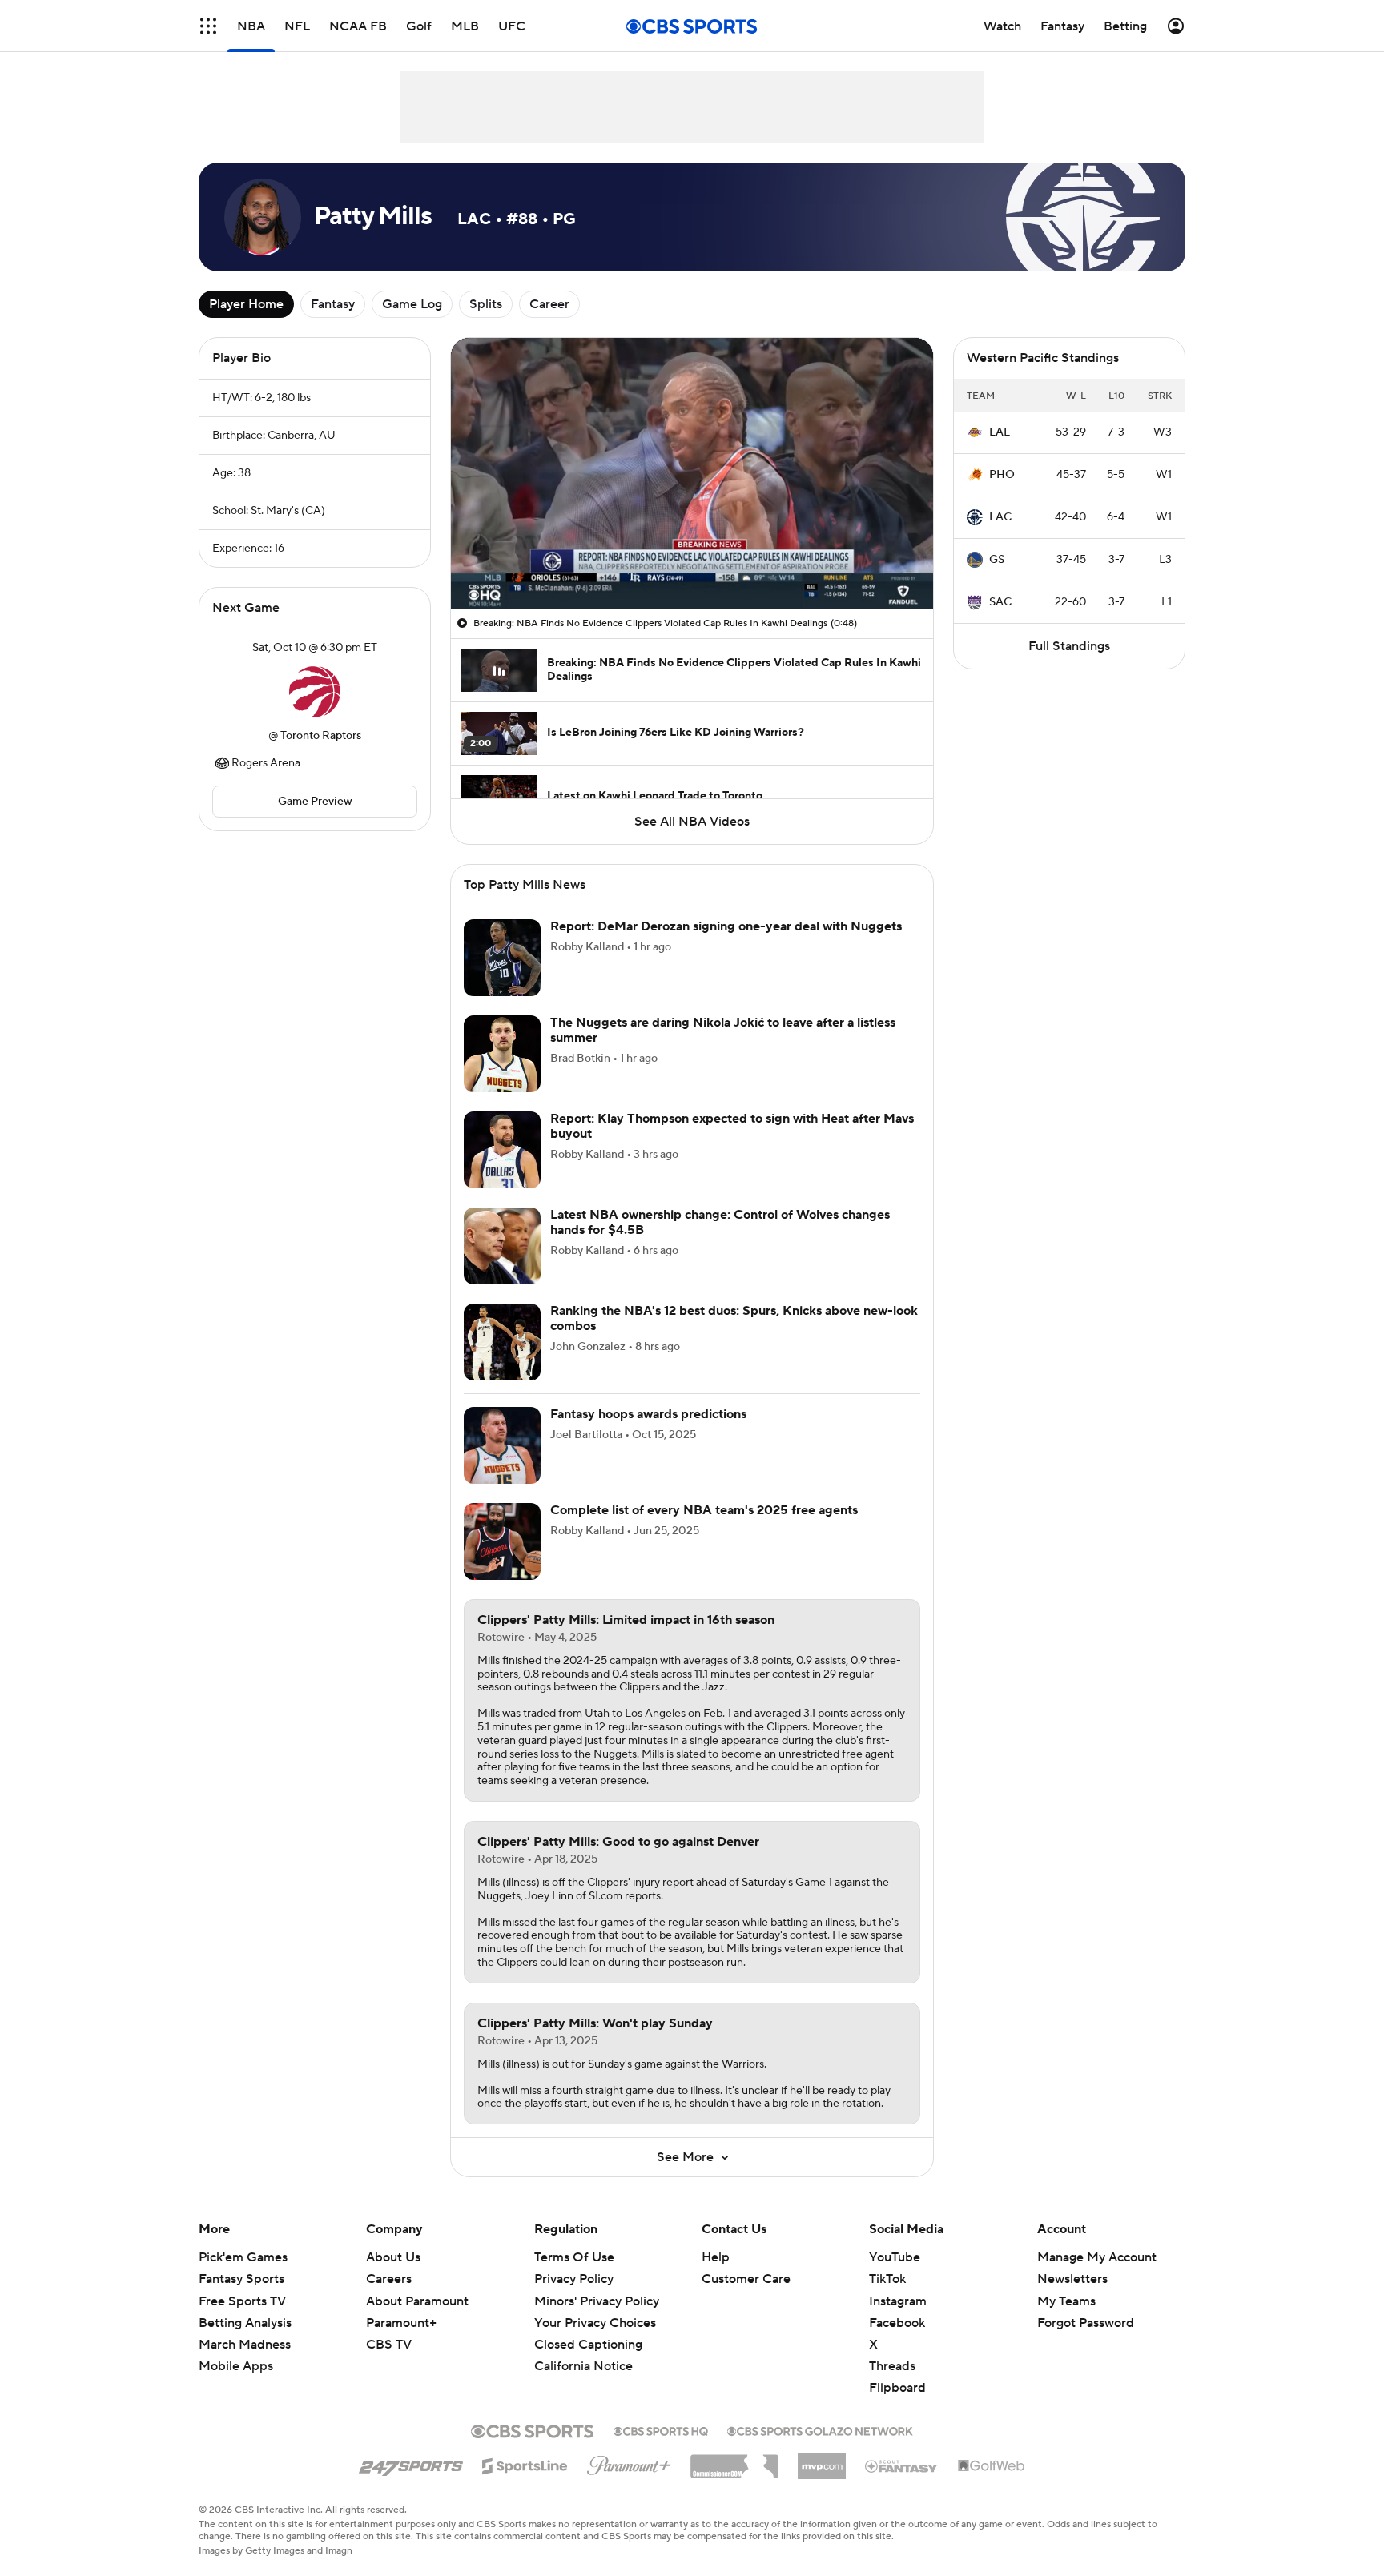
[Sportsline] (525, 2464)
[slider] (692, 563)
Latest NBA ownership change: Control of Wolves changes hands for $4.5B (720, 1222)
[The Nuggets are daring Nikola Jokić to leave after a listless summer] (502, 1054)
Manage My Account (1097, 2257)
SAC (1000, 602)
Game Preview (315, 802)
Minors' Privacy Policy (597, 2301)
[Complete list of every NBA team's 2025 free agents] (502, 1541)
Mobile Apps (236, 2366)
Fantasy (333, 304)
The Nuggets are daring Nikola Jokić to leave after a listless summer (723, 1030)
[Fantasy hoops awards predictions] (502, 1445)
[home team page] (315, 692)
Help (716, 2257)
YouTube (895, 2257)
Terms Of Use (574, 2257)
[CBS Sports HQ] (661, 2429)
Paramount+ (401, 2323)
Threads (892, 2366)
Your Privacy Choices (595, 2323)
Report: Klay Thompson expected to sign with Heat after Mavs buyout (732, 1126)
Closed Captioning (588, 2345)
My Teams (1066, 2301)
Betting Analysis (245, 2323)
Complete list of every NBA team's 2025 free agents (704, 1510)
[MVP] (822, 2460)
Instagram (898, 2301)
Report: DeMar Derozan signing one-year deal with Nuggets (726, 926)
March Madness (245, 2345)
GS (997, 560)
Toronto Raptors (321, 736)
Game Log (412, 304)
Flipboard (897, 2388)
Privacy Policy (574, 2279)
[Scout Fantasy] (902, 2465)
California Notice (583, 2366)
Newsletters (1072, 2279)
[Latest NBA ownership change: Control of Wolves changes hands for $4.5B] (502, 1246)
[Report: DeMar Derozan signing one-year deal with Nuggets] (502, 958)
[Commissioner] (734, 2461)
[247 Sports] (411, 2463)
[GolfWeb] (992, 2466)
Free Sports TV (242, 2301)
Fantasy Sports (241, 2279)
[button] (208, 26)
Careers (389, 2279)
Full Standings (1069, 646)
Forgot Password (1086, 2323)
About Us (393, 2257)
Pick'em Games (243, 2257)
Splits (486, 304)
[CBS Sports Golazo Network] (820, 2429)
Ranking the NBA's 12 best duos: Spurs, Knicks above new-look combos (734, 1318)
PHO (1002, 475)
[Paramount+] (629, 2462)
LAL (1000, 432)
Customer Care (746, 2279)
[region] (692, 474)
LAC (1000, 517)
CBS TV (389, 2345)
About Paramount (417, 2301)
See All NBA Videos (692, 822)
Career (549, 304)
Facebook (897, 2323)
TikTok (887, 2279)
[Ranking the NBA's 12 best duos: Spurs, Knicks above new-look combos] (502, 1342)
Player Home (246, 304)
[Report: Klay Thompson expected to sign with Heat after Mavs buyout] (502, 1150)
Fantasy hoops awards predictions (648, 1414)
